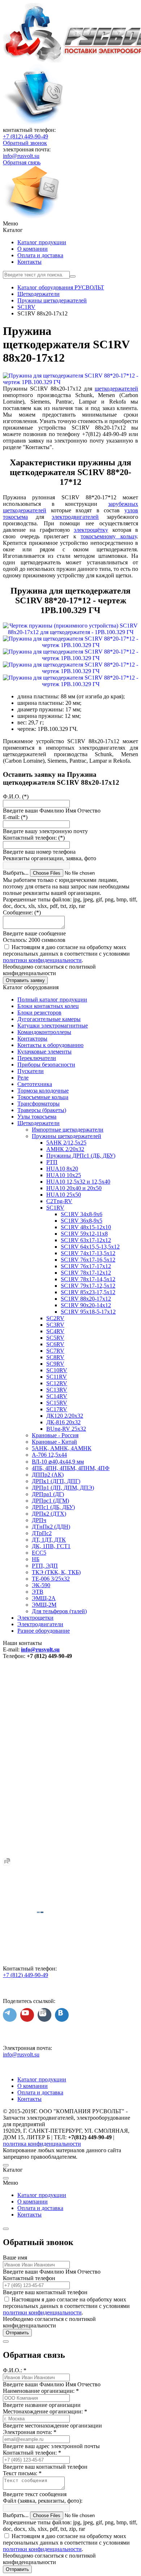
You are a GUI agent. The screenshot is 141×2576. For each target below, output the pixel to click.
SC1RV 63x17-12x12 (86, 1240)
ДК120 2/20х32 (65, 1416)
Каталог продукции (42, 242)
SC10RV (57, 1370)
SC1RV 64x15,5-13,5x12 (90, 1247)
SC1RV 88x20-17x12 (86, 1299)
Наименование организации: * (41, 2391)
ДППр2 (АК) (48, 1475)
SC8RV (55, 1357)
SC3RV (55, 1325)
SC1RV (55, 1208)
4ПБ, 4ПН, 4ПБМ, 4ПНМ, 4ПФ (71, 1468)
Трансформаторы (39, 1104)
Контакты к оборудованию (50, 1045)
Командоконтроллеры (44, 1032)
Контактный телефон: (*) (34, 838)
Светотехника (35, 1084)
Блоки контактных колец (48, 1006)
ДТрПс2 (42, 1533)
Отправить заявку (25, 980)
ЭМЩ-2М (44, 1605)
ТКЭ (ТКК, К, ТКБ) (56, 1572)
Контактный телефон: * (32, 2453)
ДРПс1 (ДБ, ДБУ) (53, 1507)
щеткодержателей (116, 389)
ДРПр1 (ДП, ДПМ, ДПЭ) (63, 1488)
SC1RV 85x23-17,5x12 (88, 1292)
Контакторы (32, 1039)
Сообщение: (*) (22, 912)
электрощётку (91, 530)
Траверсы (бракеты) (42, 1110)
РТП (52, 1162)
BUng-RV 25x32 (66, 1429)
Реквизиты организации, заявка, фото (50, 858)
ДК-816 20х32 (63, 1422)
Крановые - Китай (54, 1442)
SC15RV (57, 1403)
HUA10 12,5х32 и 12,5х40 (78, 1182)
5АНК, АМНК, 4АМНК (62, 1448)
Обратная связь (22, 162)
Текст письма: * (22, 2473)
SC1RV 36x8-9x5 (82, 1221)
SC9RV (55, 1364)
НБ (36, 1559)
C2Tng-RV (59, 1201)
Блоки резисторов (39, 1013)
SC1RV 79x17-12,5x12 (88, 1286)
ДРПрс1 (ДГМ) (50, 1501)
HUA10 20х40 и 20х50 (74, 1188)
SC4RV (55, 1331)
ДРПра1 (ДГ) (48, 1494)
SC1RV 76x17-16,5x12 (88, 1260)
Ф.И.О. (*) (16, 796)
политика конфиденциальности (42, 2144)
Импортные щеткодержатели (68, 1130)
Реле (23, 1078)
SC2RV (55, 1318)
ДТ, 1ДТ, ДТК (49, 1540)
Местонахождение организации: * (45, 2411)
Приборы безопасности (46, 1065)
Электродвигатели (40, 1624)
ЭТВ (38, 1592)
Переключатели (37, 1058)
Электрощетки (35, 1618)
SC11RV (57, 1377)
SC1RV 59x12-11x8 (84, 1234)
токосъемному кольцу (109, 536)
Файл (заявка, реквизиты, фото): (43, 2501)
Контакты (29, 262)
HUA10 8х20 (62, 1169)
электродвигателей (75, 517)
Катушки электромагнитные (53, 1026)
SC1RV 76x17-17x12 (86, 1266)
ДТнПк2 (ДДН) (51, 1527)
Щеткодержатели (39, 1123)
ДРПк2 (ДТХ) (49, 1514)
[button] (70, 224)
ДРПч (39, 1520)
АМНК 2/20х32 (65, 1149)
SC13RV (57, 1390)
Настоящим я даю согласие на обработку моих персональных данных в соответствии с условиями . (66, 954)
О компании (33, 249)
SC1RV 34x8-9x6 (82, 1214)
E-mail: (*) (15, 817)
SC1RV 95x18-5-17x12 (88, 1312)
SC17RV (57, 1409)
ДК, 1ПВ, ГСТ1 (51, 1546)
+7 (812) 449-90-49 (25, 136)
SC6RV (55, 1344)
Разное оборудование (44, 1631)
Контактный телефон (29, 2278)
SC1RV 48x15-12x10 (86, 1227)
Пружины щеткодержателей (67, 1136)
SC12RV (57, 1383)
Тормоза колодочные (43, 1091)
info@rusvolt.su (21, 156)
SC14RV (57, 1396)
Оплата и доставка (40, 255)
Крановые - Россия (55, 1435)
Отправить (17, 2333)
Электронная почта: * (30, 2432)
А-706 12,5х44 (49, 1455)
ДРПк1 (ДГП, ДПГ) (56, 1481)
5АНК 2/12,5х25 (66, 1143)
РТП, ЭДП (45, 1566)
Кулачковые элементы (44, 1052)
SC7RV (55, 1351)
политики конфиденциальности (42, 960)
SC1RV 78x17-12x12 (86, 1273)
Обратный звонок (25, 143)
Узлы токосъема (37, 1117)
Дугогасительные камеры (49, 1019)
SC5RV (55, 1338)
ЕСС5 (39, 1553)
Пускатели (31, 1071)
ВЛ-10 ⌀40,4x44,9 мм (58, 1462)
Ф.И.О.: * (15, 2370)
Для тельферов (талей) (59, 1611)
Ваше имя (15, 2258)
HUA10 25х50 (64, 1195)
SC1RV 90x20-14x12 (86, 1305)
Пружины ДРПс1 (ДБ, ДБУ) (81, 1156)
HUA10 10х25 (64, 1175)
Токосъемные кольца (43, 1097)
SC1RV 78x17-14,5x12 (88, 1279)
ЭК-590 (41, 1585)
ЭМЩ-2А (44, 1598)
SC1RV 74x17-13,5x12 (88, 1253)
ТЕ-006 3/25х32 (51, 1579)
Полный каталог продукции (52, 1000)
